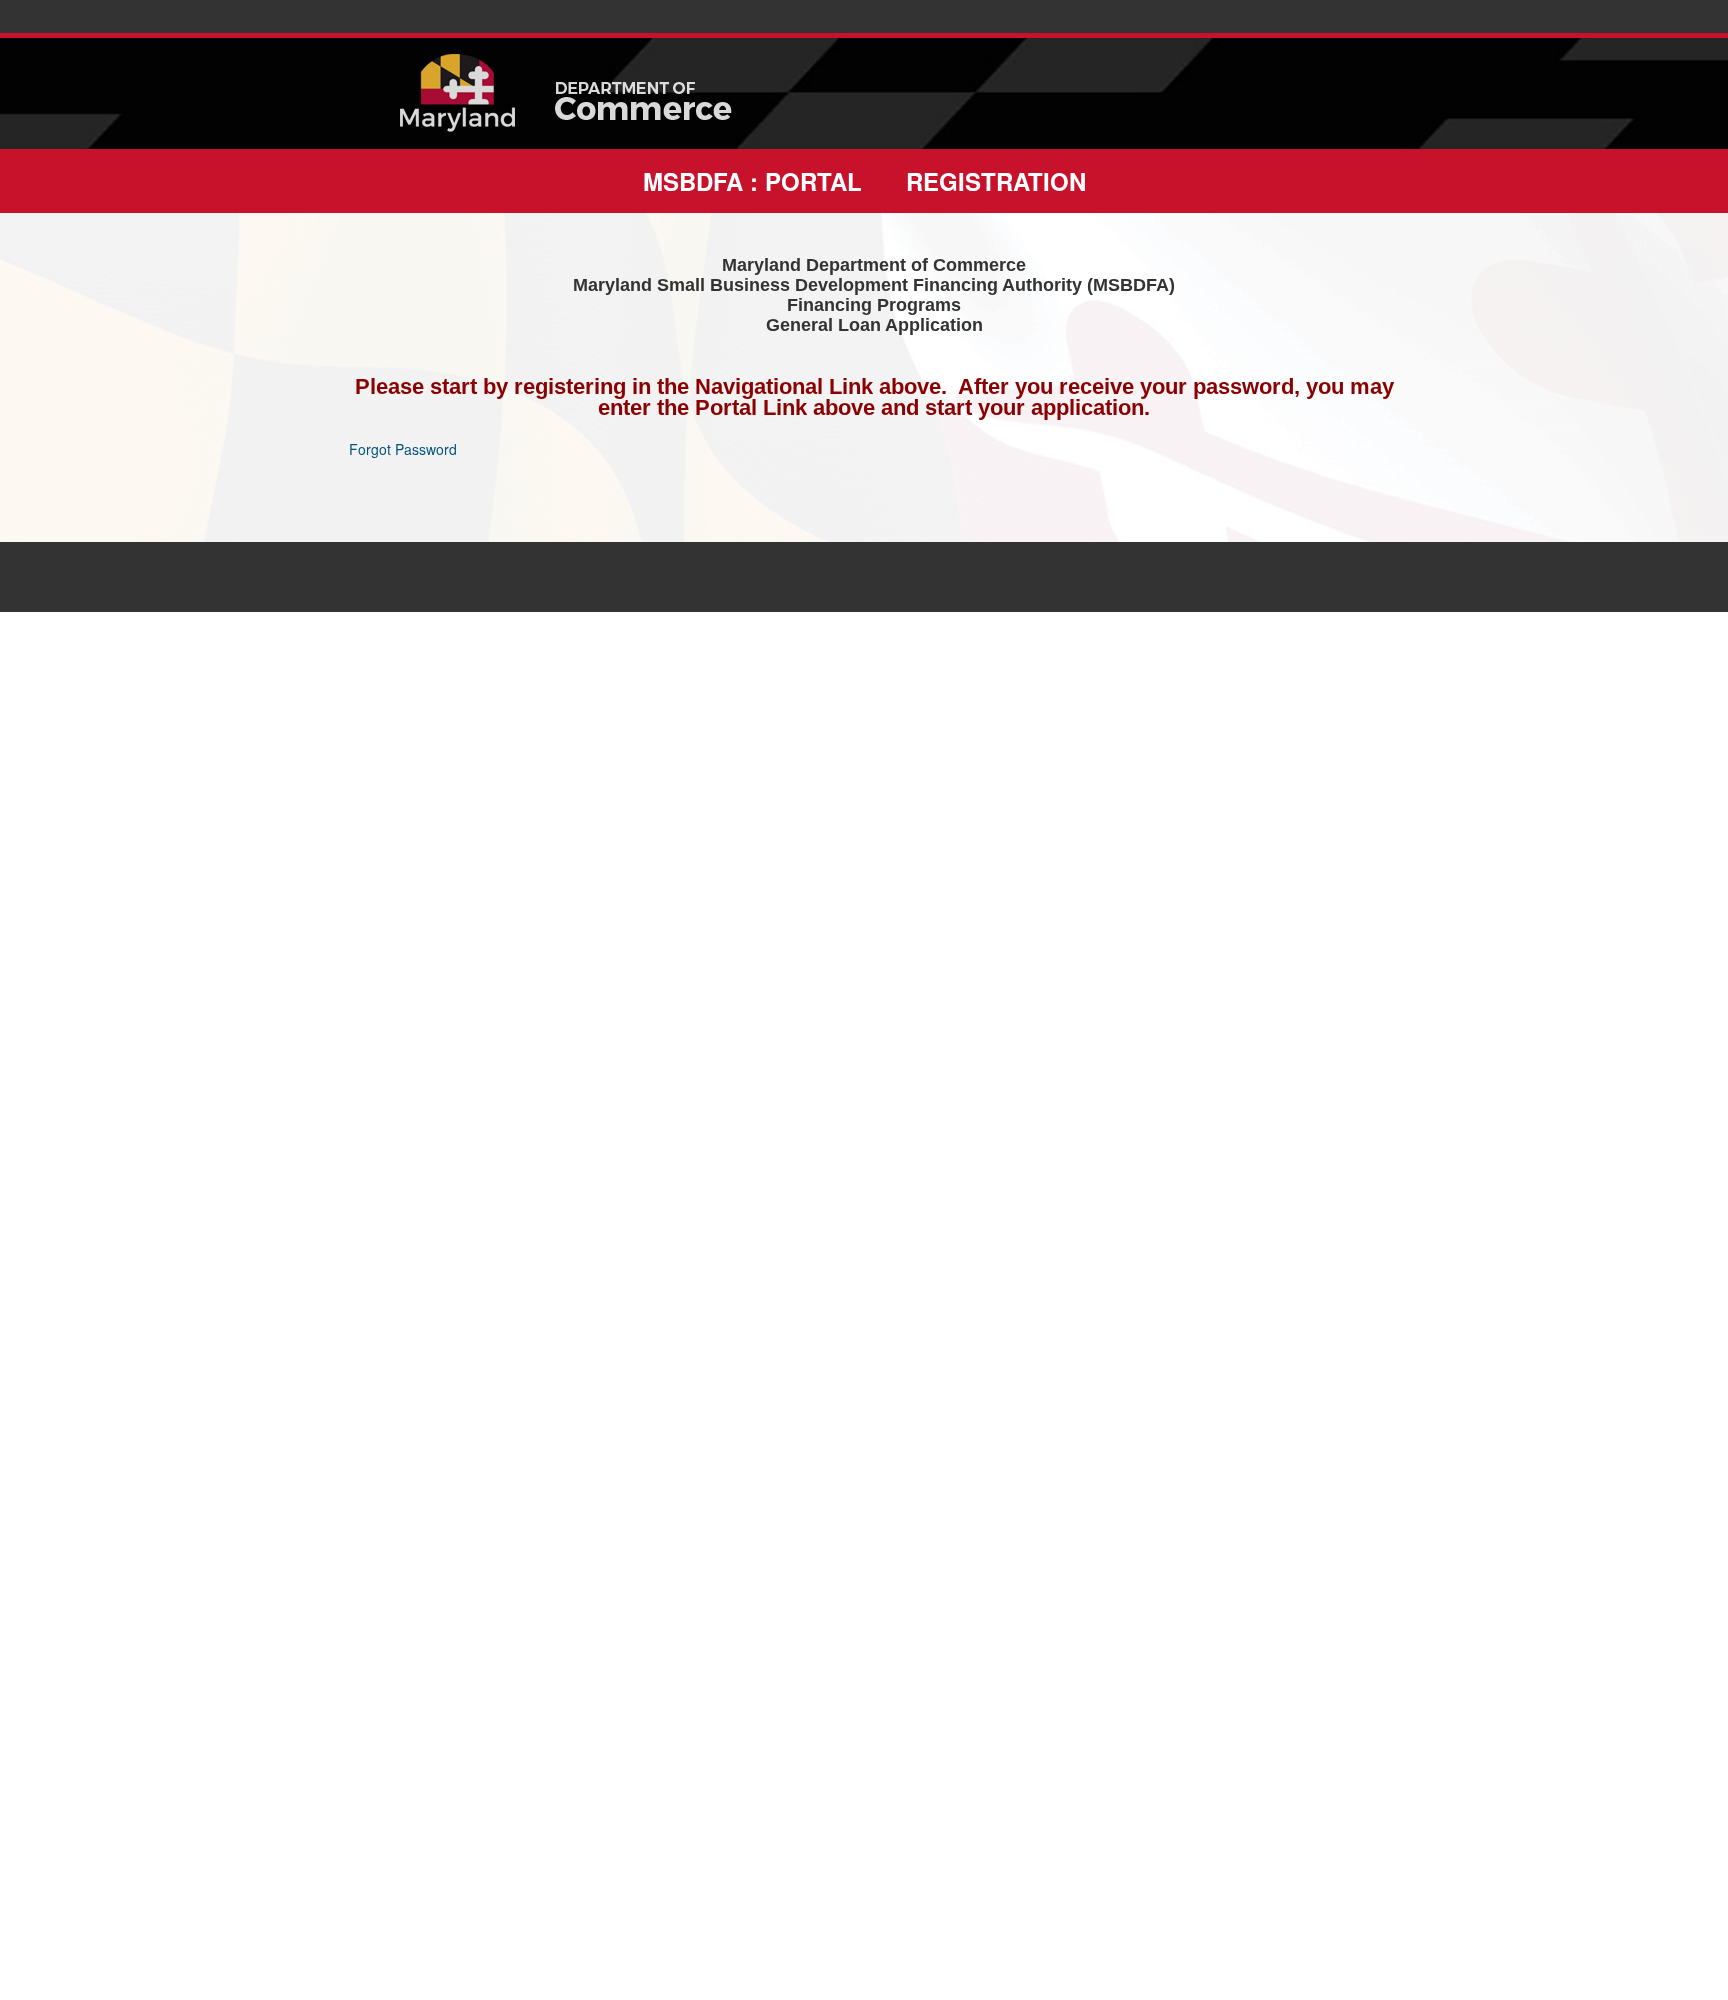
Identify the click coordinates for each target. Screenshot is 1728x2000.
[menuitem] (752, 181)
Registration (996, 181)
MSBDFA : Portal (752, 181)
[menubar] (864, 181)
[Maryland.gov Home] (468, 94)
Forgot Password (403, 449)
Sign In (27, 624)
